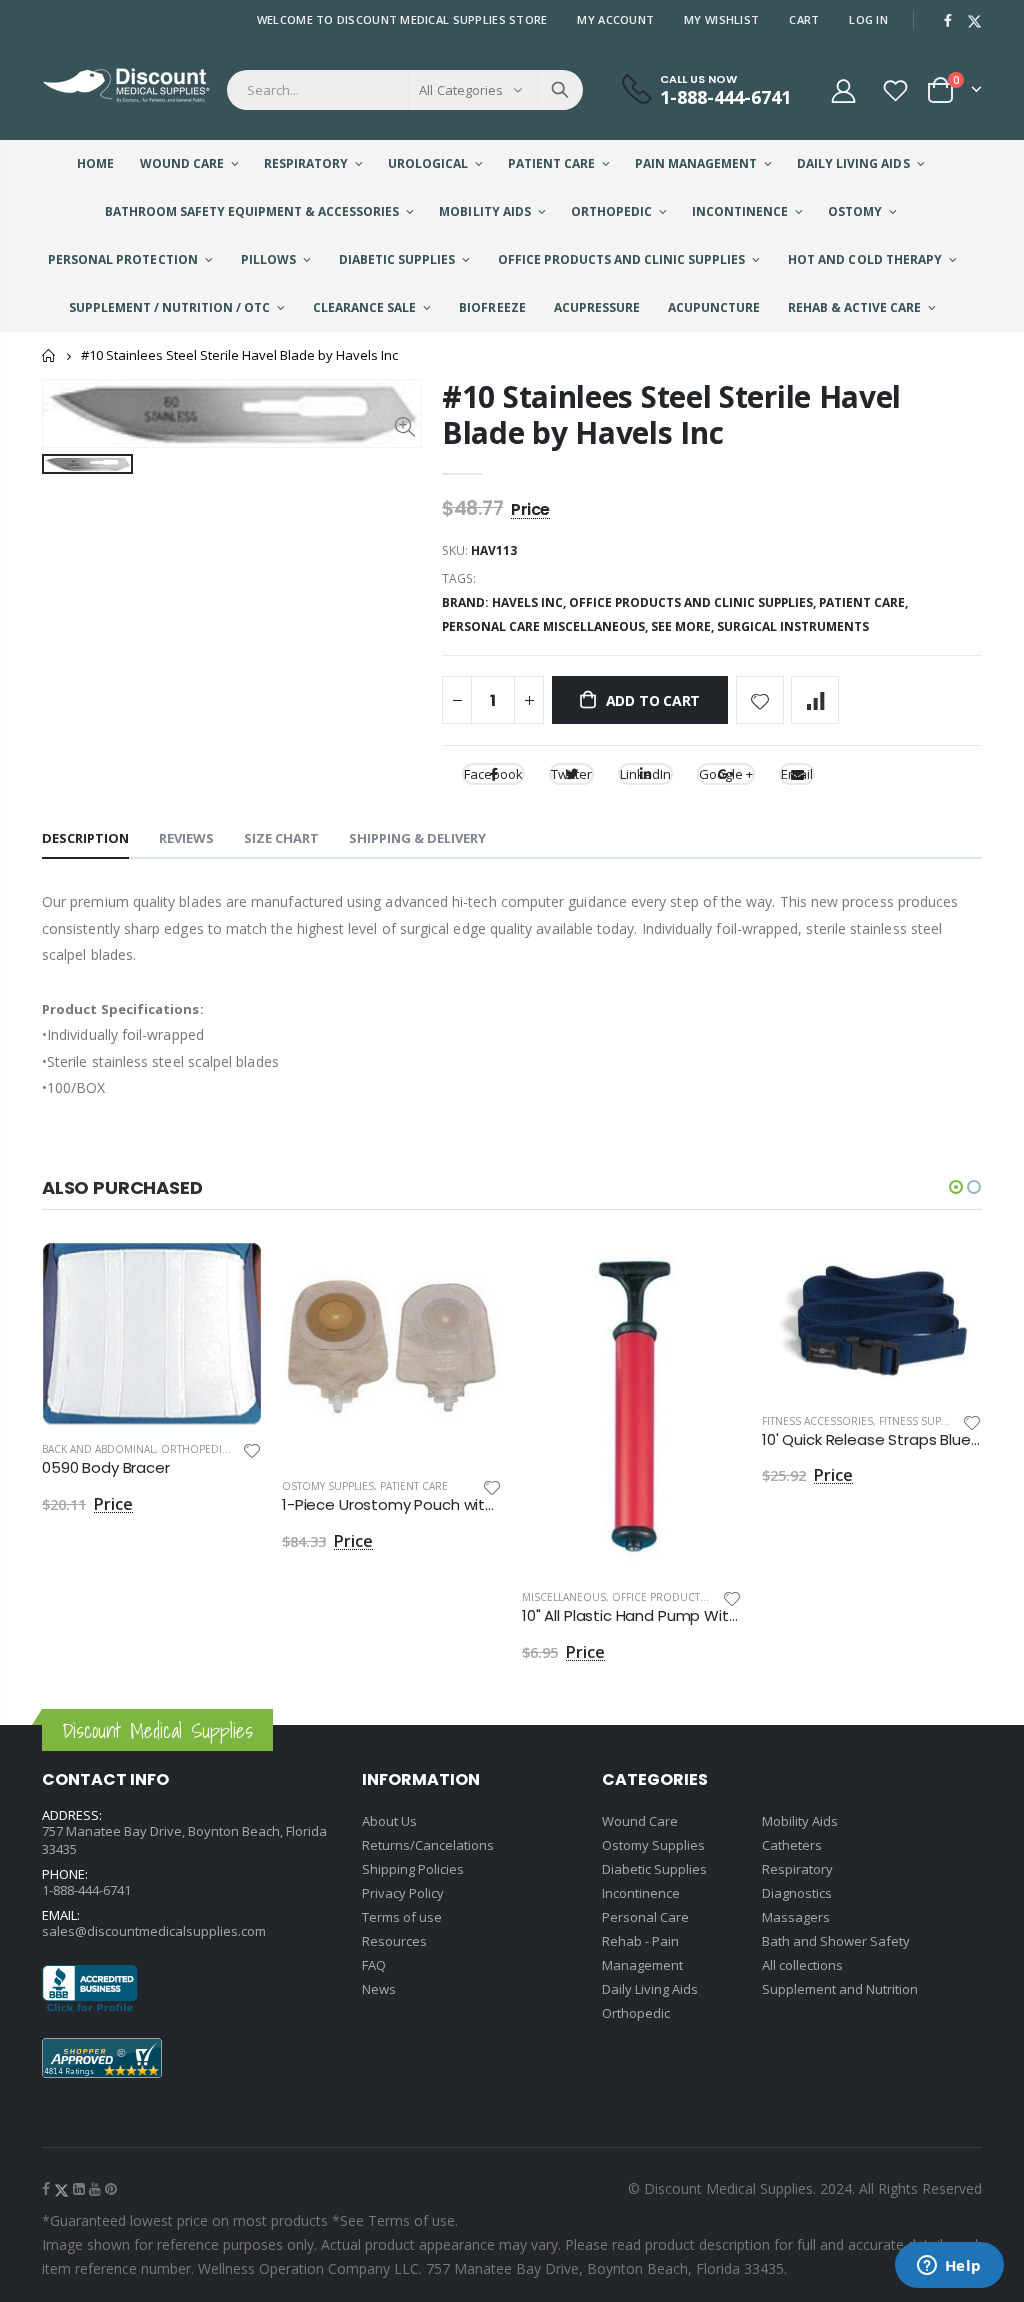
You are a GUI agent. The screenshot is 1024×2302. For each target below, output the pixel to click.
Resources (394, 1941)
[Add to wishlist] (760, 700)
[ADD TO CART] (229, 1275)
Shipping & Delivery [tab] (417, 838)
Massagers (796, 1917)
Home (49, 355)
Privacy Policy (403, 1893)
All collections (802, 1965)
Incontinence (641, 1893)
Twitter (571, 774)
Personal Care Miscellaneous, (546, 626)
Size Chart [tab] (281, 838)
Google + (726, 774)
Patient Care (414, 1486)
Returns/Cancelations (428, 1845)
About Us (389, 1821)
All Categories (461, 90)
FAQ (374, 1965)
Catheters (792, 1845)
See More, (684, 626)
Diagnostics (797, 1893)
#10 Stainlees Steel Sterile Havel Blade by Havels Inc (671, 414)
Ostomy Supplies (328, 1486)
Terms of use (402, 1917)
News (379, 1989)
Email (797, 774)
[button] (956, 1187)
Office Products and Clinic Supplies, (694, 602)
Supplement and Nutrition (840, 1989)
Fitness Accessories (817, 1421)
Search (560, 90)
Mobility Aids (800, 1821)
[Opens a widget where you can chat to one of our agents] (949, 2267)
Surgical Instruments (793, 626)
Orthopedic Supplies (219, 1449)
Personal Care (645, 1917)
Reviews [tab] (186, 838)
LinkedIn (645, 774)
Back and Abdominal (98, 1449)
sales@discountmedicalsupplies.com (154, 1931)
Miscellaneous (564, 1597)
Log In (868, 19)
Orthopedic (636, 2013)
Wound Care (640, 1821)
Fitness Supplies (923, 1421)
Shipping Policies (413, 1869)
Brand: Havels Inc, (505, 602)
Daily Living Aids (650, 1989)
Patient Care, (865, 602)
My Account (615, 19)
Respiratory (797, 1869)
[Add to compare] (815, 700)
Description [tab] (85, 838)
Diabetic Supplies (654, 1869)
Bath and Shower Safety (836, 1941)
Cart (804, 19)
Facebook (493, 774)
